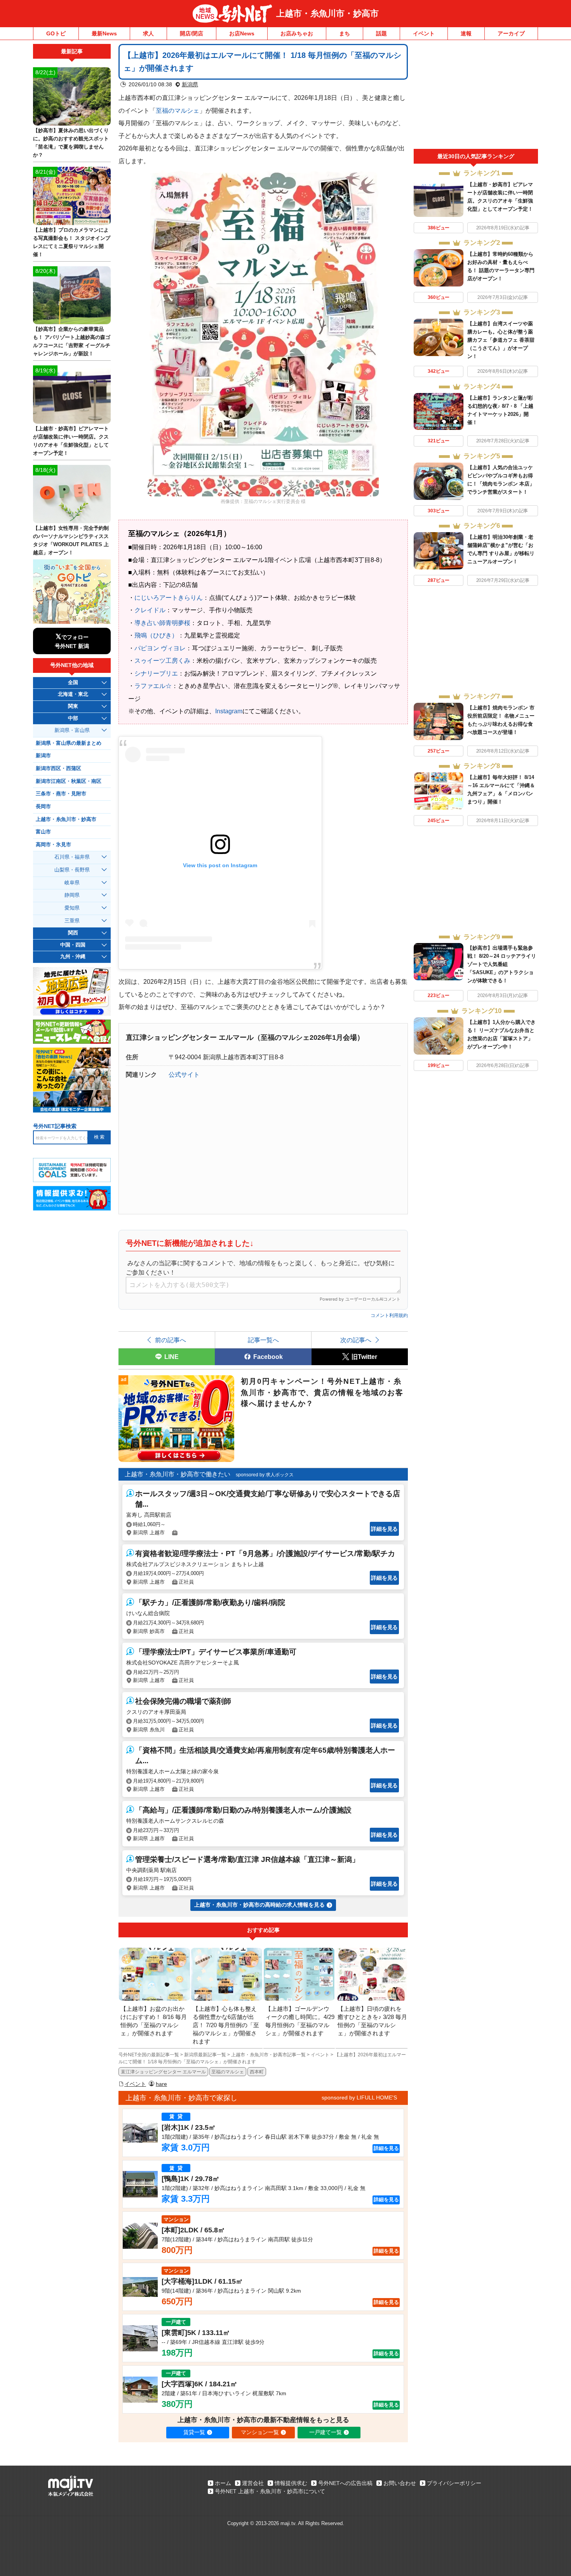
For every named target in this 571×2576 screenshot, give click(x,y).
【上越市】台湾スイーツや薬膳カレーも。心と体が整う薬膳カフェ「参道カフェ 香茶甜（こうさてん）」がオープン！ (501, 340)
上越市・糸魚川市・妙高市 (327, 13)
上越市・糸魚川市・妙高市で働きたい (178, 1474)
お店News (242, 33)
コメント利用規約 (389, 1315)
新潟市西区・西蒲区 (58, 768)
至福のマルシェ (178, 110)
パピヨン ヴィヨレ (160, 648)
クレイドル (150, 610)
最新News (104, 33)
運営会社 (253, 2483)
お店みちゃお (297, 33)
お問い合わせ (400, 2483)
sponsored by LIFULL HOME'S (359, 2097)
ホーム (223, 2483)
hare (161, 2084)
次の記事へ (356, 1340)
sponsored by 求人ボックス (265, 1475)
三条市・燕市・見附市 (61, 794)
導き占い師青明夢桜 (162, 623)
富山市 (43, 832)
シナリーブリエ (156, 673)
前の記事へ (171, 1340)
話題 (381, 33)
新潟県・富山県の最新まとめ (69, 743)
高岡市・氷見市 (53, 845)
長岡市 (43, 807)
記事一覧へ (263, 1340)
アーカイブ (511, 33)
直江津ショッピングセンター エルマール (163, 2072)
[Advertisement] (476, 96)
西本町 (257, 2072)
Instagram (229, 711)
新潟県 (190, 84)
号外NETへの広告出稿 (345, 2483)
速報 (466, 33)
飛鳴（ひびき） (156, 635)
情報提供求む (291, 2483)
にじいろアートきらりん (169, 597)
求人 (148, 33)
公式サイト (184, 1074)
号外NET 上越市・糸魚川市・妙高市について (270, 2491)
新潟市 (43, 756)
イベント (424, 33)
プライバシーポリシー (454, 2483)
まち (345, 33)
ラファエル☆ (153, 686)
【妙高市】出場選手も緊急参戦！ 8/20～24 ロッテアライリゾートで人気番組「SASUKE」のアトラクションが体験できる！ (502, 964)
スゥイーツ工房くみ (162, 660)
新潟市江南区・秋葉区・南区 (69, 781)
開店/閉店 (191, 33)
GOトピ (56, 33)
